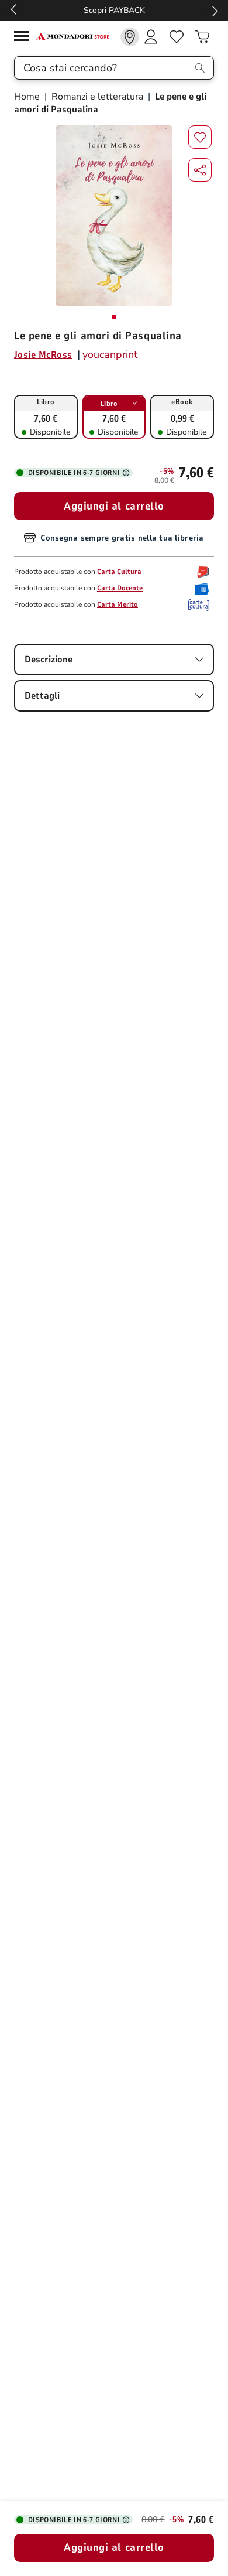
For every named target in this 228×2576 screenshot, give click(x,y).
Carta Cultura (119, 572)
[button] (200, 170)
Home (28, 97)
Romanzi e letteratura (97, 97)
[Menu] (25, 38)
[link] (130, 37)
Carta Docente (120, 588)
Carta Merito (118, 604)
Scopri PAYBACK (114, 10)
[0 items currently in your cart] (202, 37)
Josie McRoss (43, 355)
